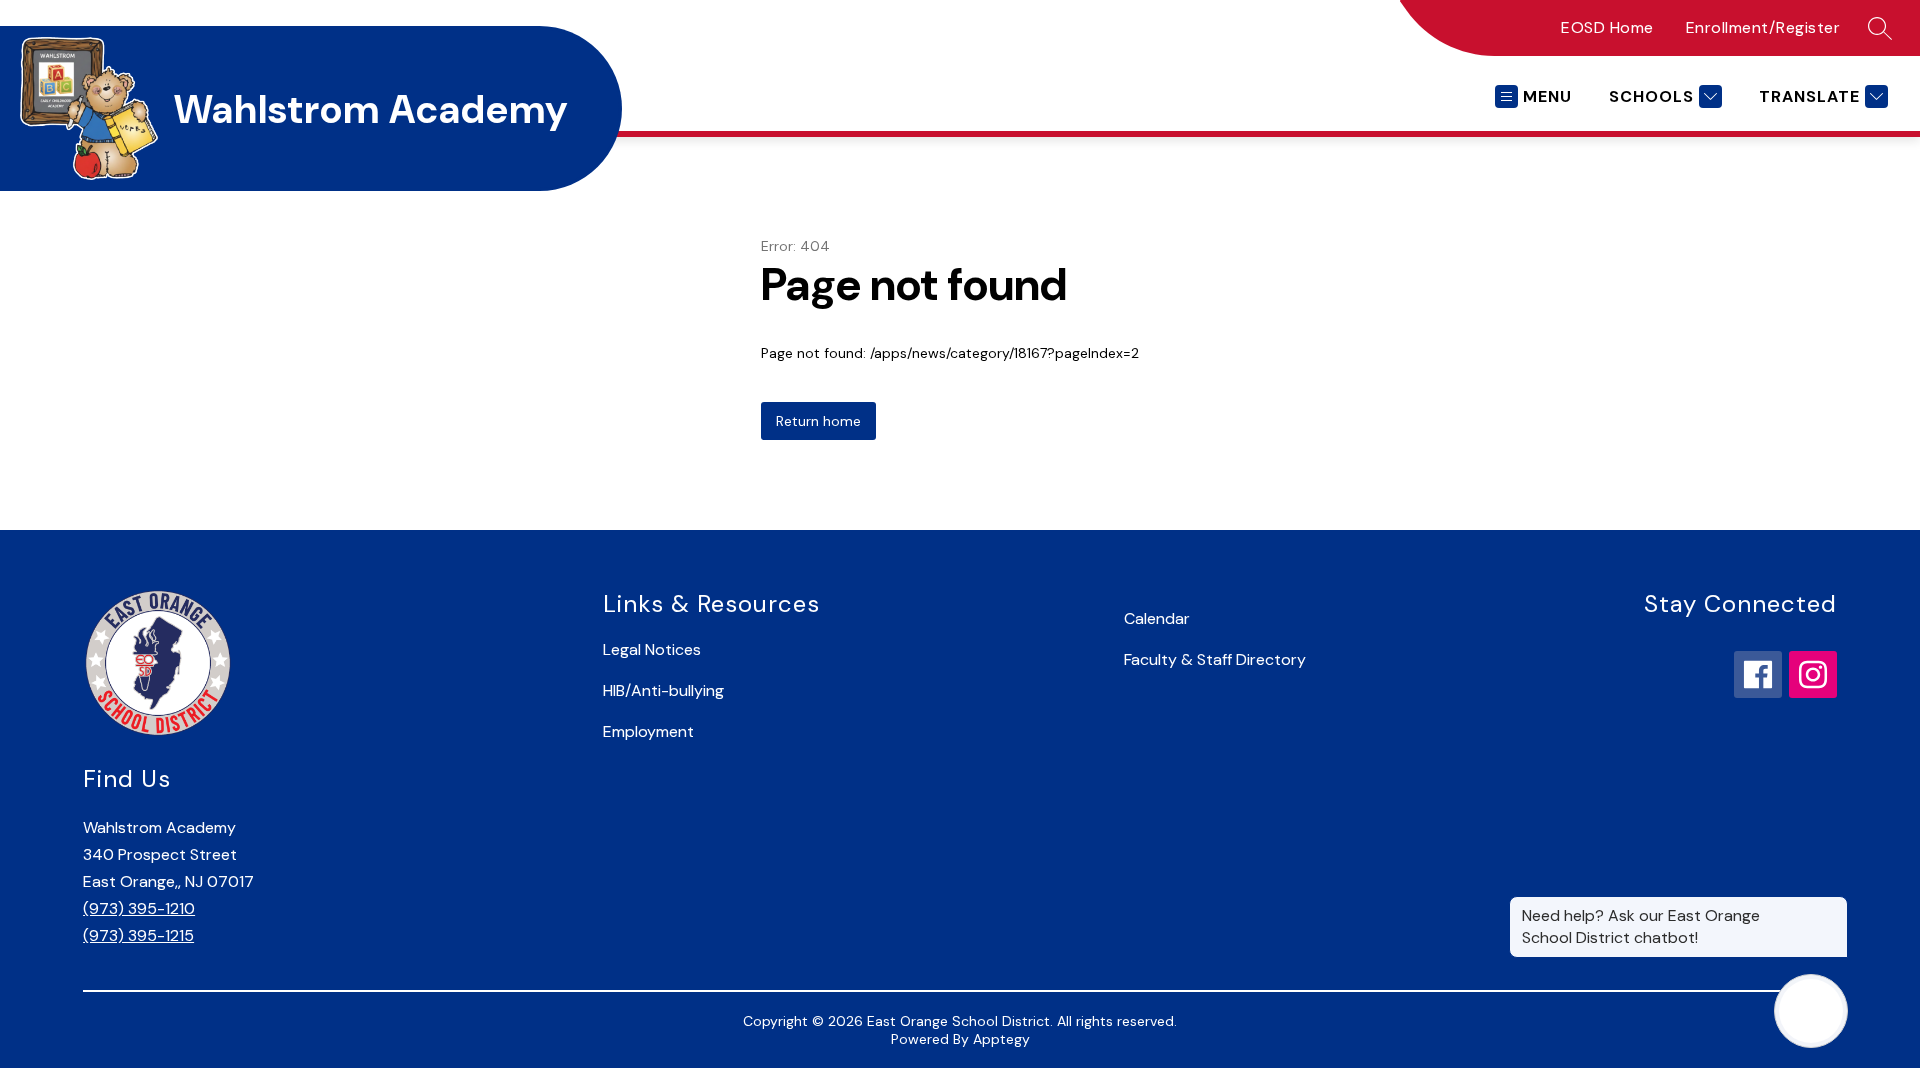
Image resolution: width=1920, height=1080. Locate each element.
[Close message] (1832, 906)
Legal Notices (652, 649)
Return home (818, 421)
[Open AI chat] (1811, 1011)
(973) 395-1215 (138, 935)
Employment (648, 731)
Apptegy (1001, 1039)
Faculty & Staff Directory (1215, 659)
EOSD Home (1607, 27)
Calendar (1157, 618)
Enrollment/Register (1763, 27)
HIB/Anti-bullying (663, 690)
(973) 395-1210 (139, 908)
